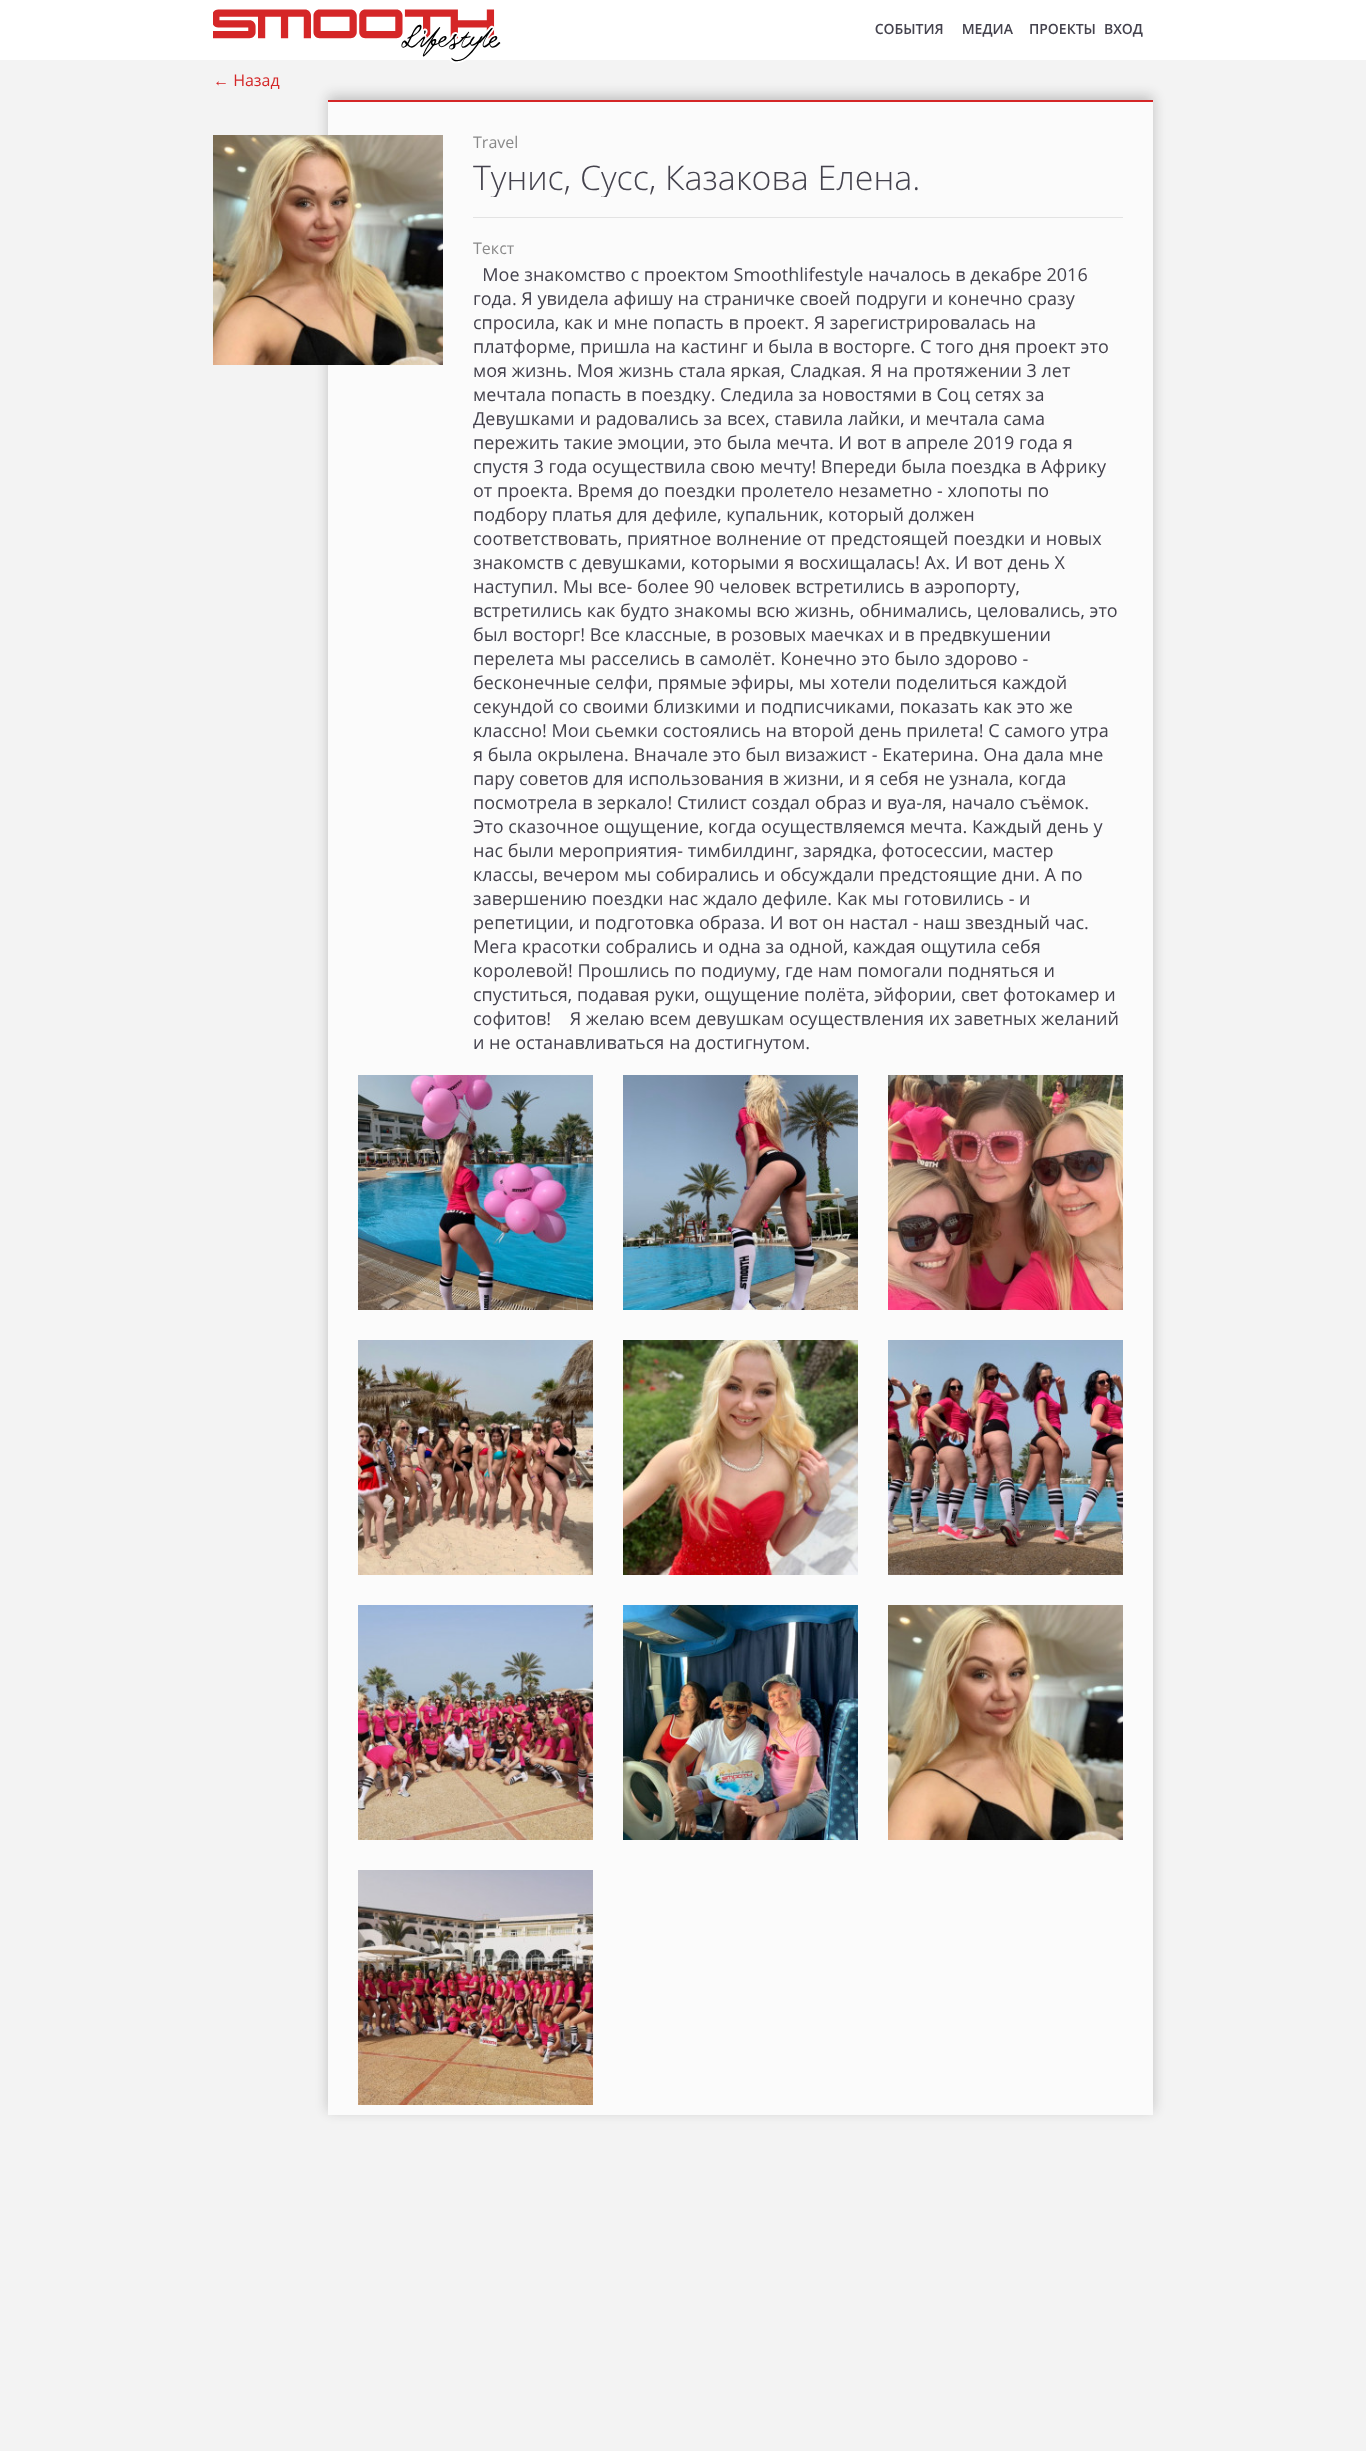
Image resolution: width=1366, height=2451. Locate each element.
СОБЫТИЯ (909, 29)
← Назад (246, 80)
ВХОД (1123, 29)
